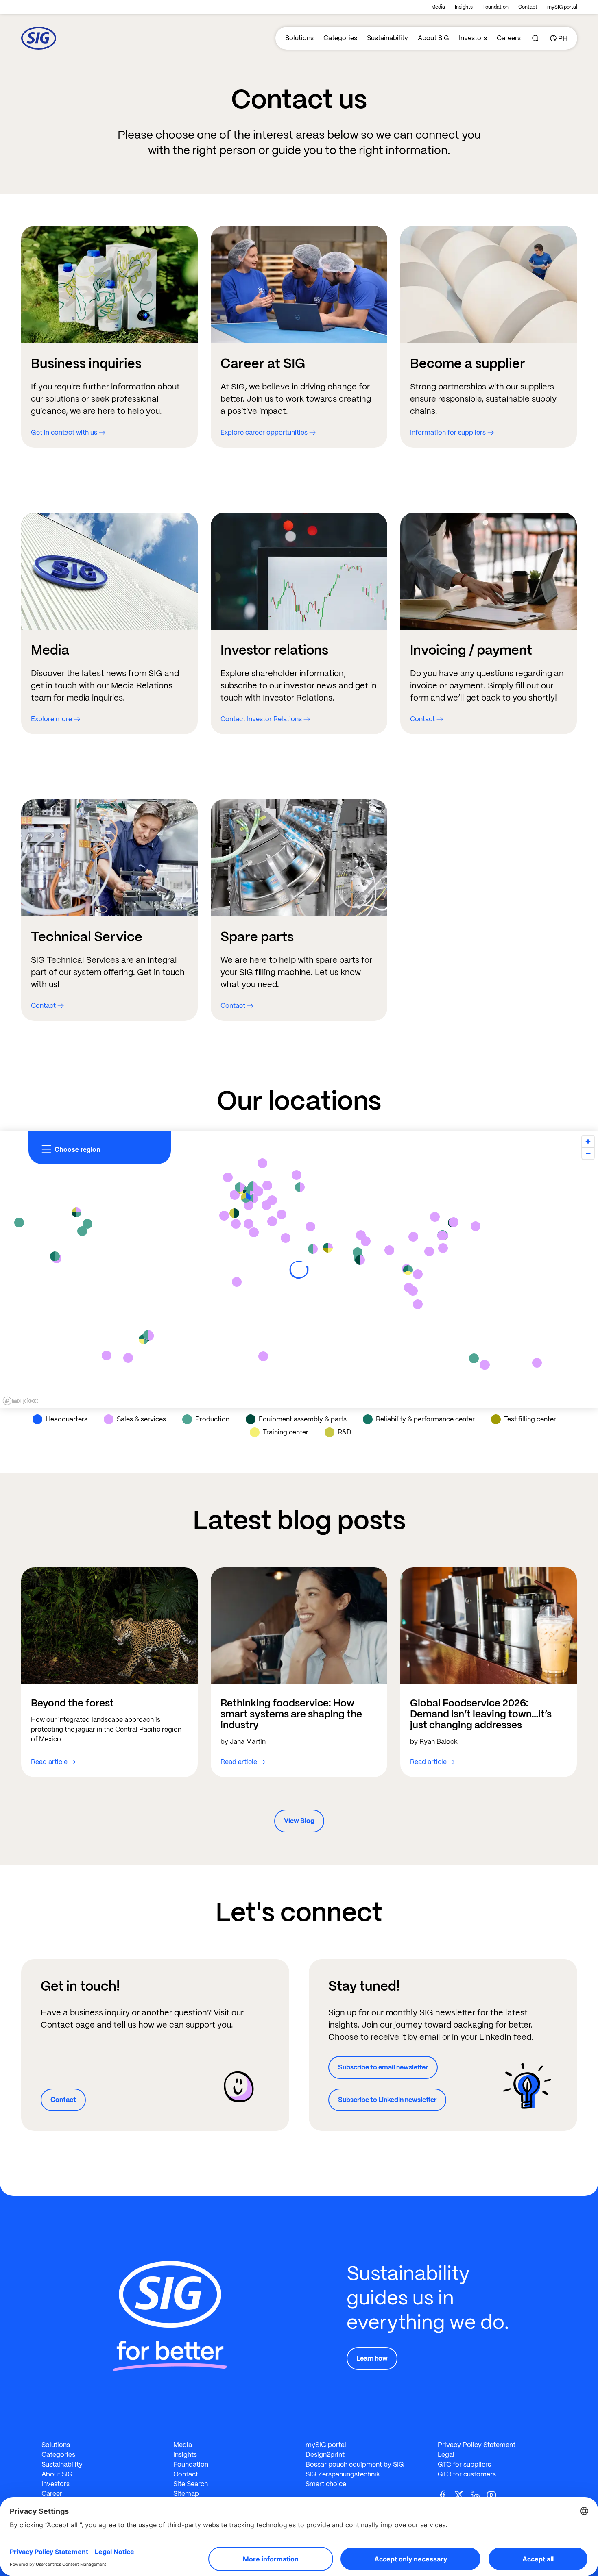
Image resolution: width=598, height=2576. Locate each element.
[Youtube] (495, 2494)
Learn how (372, 2358)
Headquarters (67, 1419)
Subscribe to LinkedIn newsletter (387, 2100)
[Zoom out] (588, 1153)
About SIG (433, 38)
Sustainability (387, 38)
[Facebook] (446, 2494)
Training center (286, 1432)
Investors (473, 38)
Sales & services (141, 1419)
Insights (464, 7)
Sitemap (186, 2494)
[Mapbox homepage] (20, 1401)
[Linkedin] (478, 2494)
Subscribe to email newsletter (383, 2067)
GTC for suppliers (464, 2464)
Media (438, 7)
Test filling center (530, 1419)
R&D (345, 1432)
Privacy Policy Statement (477, 2445)
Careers (509, 38)
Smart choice (326, 2484)
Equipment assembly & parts (303, 1419)
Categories (340, 38)
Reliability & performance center (425, 1419)
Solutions (299, 38)
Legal (446, 2455)
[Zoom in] (588, 1141)
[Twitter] (462, 2494)
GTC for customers (467, 2474)
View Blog (299, 1821)
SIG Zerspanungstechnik (343, 2474)
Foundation (495, 7)
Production (212, 1419)
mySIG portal (562, 7)
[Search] (535, 38)
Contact (528, 7)
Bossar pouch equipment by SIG (355, 2464)
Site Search (191, 2484)
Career (52, 2494)
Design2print (325, 2455)
